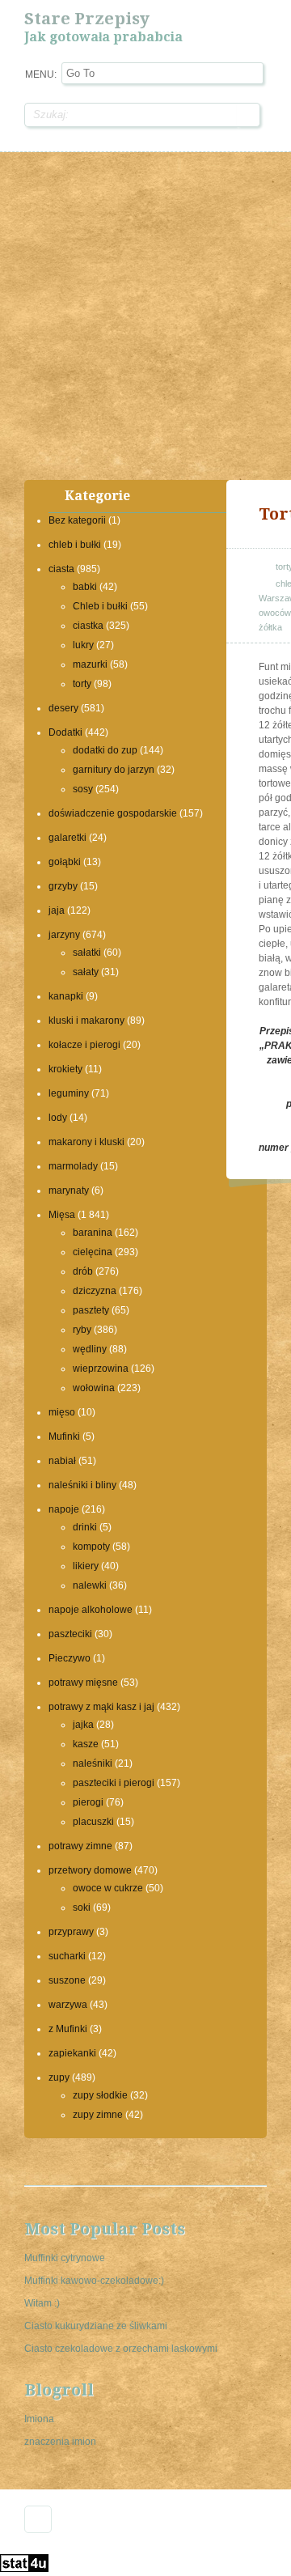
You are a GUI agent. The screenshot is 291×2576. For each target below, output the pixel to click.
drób (83, 1271)
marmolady (73, 1166)
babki (85, 587)
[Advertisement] (145, 314)
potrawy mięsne (83, 1683)
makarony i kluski (86, 1142)
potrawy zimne (80, 1846)
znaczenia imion (60, 2442)
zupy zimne (98, 2115)
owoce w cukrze (108, 1888)
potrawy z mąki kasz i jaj (101, 1707)
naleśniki (93, 1763)
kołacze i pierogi (84, 1045)
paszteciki (70, 1634)
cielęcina (93, 1252)
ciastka (88, 626)
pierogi (88, 1802)
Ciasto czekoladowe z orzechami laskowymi (121, 2349)
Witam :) (42, 2303)
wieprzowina (101, 1369)
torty (82, 684)
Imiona (39, 2419)
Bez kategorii (77, 520)
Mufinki (64, 1437)
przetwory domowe (90, 1870)
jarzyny (64, 935)
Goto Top (38, 2519)
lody (58, 1118)
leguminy (69, 1093)
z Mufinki (68, 2029)
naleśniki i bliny (82, 1485)
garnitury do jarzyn (114, 770)
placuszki (93, 1822)
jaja (57, 910)
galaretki (67, 838)
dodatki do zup (105, 750)
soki (82, 1908)
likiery (86, 1566)
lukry (83, 645)
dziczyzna (95, 1291)
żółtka (270, 627)
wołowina (94, 1388)
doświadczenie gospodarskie (113, 813)
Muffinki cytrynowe (65, 2258)
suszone (67, 1980)
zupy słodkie (100, 2095)
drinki (85, 1527)
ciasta (61, 569)
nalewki (90, 1585)
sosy (83, 789)
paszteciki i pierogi (114, 1783)
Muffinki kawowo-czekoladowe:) (94, 2281)
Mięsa (62, 1215)
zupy (59, 2077)
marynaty (69, 1190)
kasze (86, 1744)
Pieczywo (70, 1658)
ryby (82, 1330)
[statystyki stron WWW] (24, 2569)
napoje (64, 1509)
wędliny (90, 1349)
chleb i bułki (75, 545)
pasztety (91, 1310)
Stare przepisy (87, 19)
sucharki (67, 1956)
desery (63, 708)
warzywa (68, 2005)
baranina (93, 1233)
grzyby (63, 886)
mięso (62, 1412)
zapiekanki (72, 2053)
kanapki (66, 996)
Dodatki (65, 732)
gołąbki (65, 862)
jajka (83, 1725)
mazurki (90, 664)
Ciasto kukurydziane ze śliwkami (96, 2326)
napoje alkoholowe (91, 1610)
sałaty (86, 972)
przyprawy (71, 1932)
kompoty (91, 1547)
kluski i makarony (86, 1021)
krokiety (65, 1069)
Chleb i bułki (100, 606)
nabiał (62, 1461)
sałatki (87, 953)
